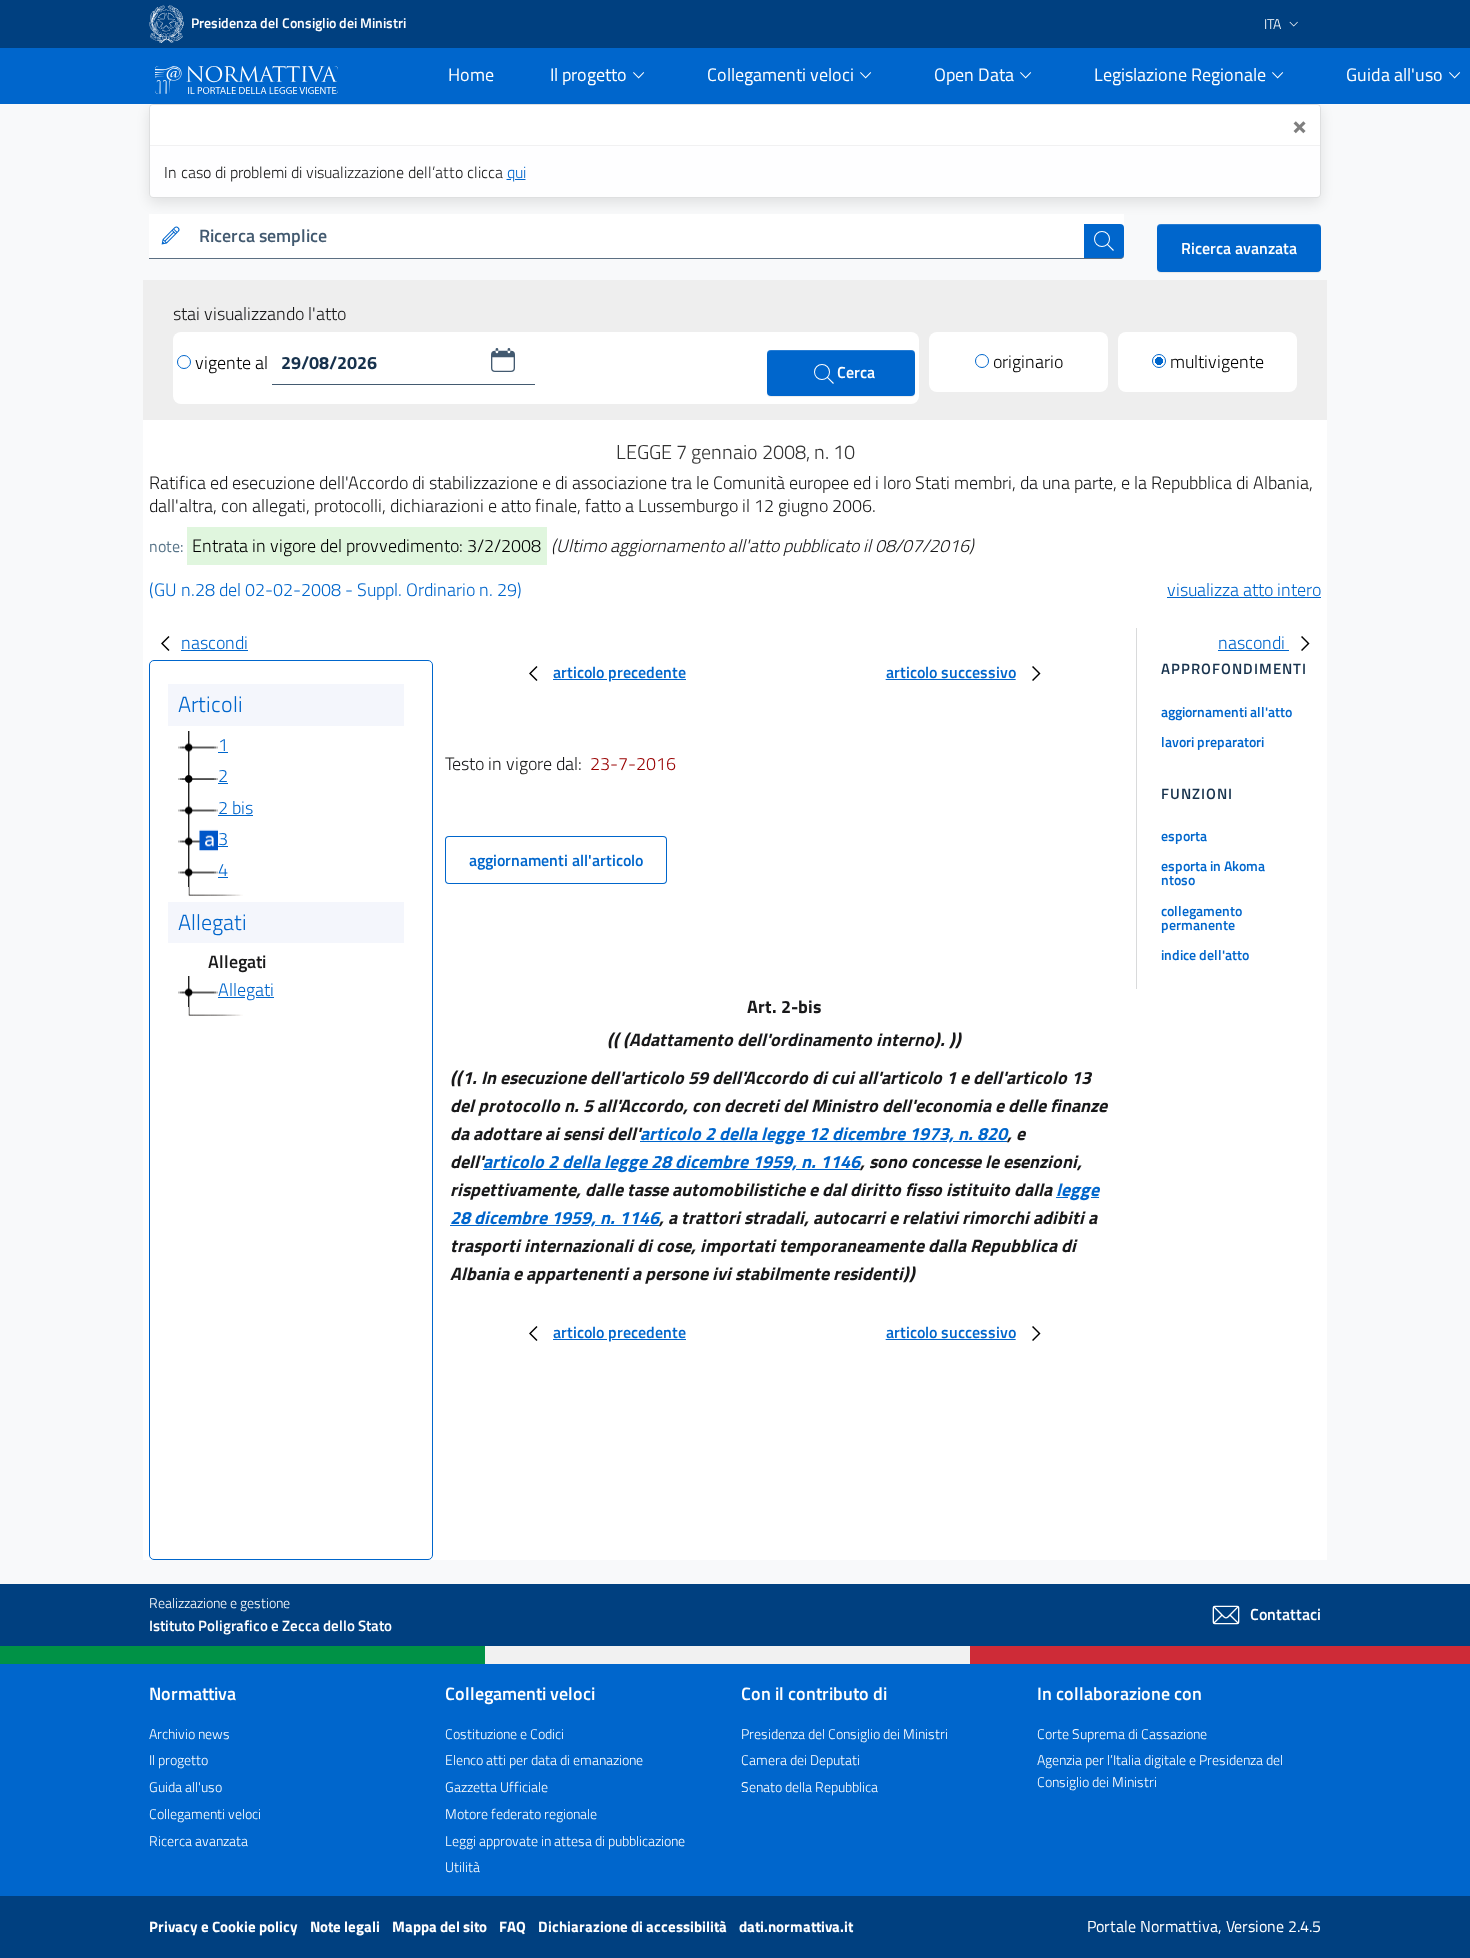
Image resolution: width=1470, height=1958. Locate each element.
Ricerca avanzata (1239, 248)
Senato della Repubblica (809, 1786)
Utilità (462, 1866)
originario (1028, 361)
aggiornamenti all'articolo (556, 860)
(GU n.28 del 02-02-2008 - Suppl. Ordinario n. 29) (335, 589)
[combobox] (637, 236)
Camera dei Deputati (800, 1759)
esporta (1184, 835)
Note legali (346, 1926)
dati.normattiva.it (796, 1926)
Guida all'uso (185, 1786)
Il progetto (178, 1759)
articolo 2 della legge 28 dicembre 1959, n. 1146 (671, 1161)
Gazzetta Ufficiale (496, 1786)
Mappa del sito (441, 1926)
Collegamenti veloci (205, 1813)
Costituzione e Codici (504, 1733)
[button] (503, 360)
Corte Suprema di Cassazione (1122, 1733)
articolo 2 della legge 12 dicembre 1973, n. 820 (823, 1133)
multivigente (1217, 361)
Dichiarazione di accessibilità (634, 1926)
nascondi (214, 642)
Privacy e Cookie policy (225, 1926)
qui (516, 172)
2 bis (235, 807)
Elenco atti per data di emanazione (544, 1759)
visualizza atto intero (1244, 589)
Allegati (246, 989)
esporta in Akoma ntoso (1213, 872)
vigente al (233, 362)
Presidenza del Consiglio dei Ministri (844, 1733)
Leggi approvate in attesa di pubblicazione (565, 1840)
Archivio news (189, 1733)
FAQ (514, 1926)
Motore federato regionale (521, 1813)
